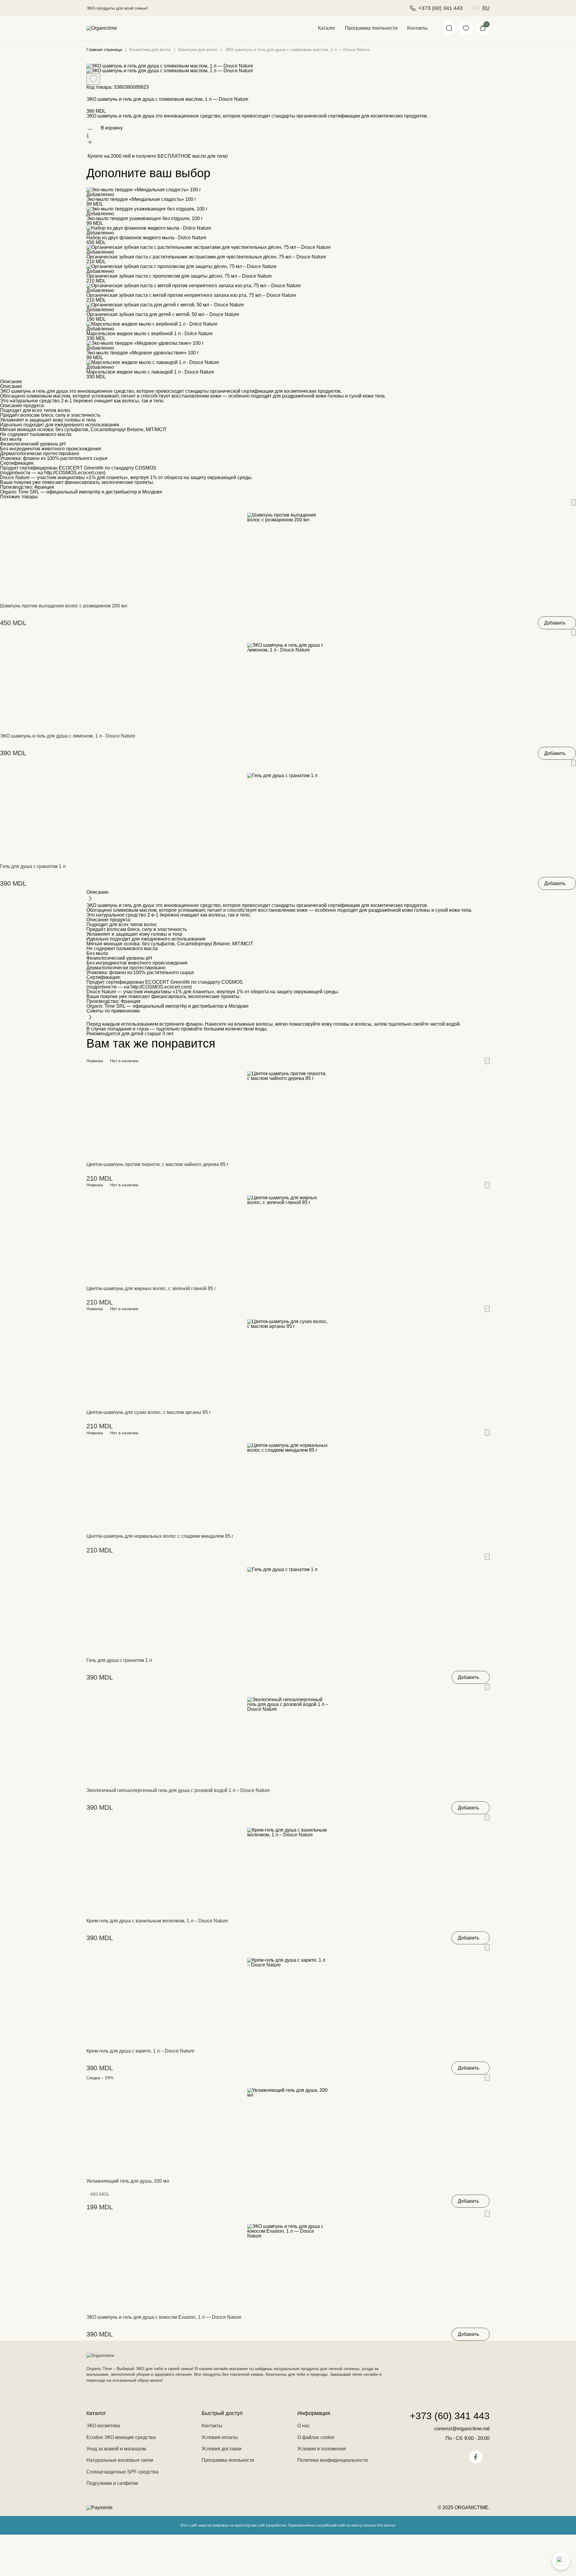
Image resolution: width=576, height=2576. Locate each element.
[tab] (288, 382)
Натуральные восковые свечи (120, 2460)
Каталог (327, 28)
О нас (304, 2426)
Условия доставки (222, 2449)
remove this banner (379, 2525)
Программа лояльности (371, 28)
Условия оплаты (220, 2437)
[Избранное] (466, 28)
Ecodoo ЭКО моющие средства (121, 2437)
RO (476, 8)
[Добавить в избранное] (574, 502)
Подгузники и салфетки (112, 2483)
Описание (11, 382)
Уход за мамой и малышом (116, 2449)
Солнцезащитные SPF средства (122, 2472)
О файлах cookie (316, 2437)
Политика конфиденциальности (333, 2460)
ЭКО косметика (103, 2426)
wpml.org (242, 2525)
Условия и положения (322, 2449)
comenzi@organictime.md (462, 2429)
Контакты (417, 28)
